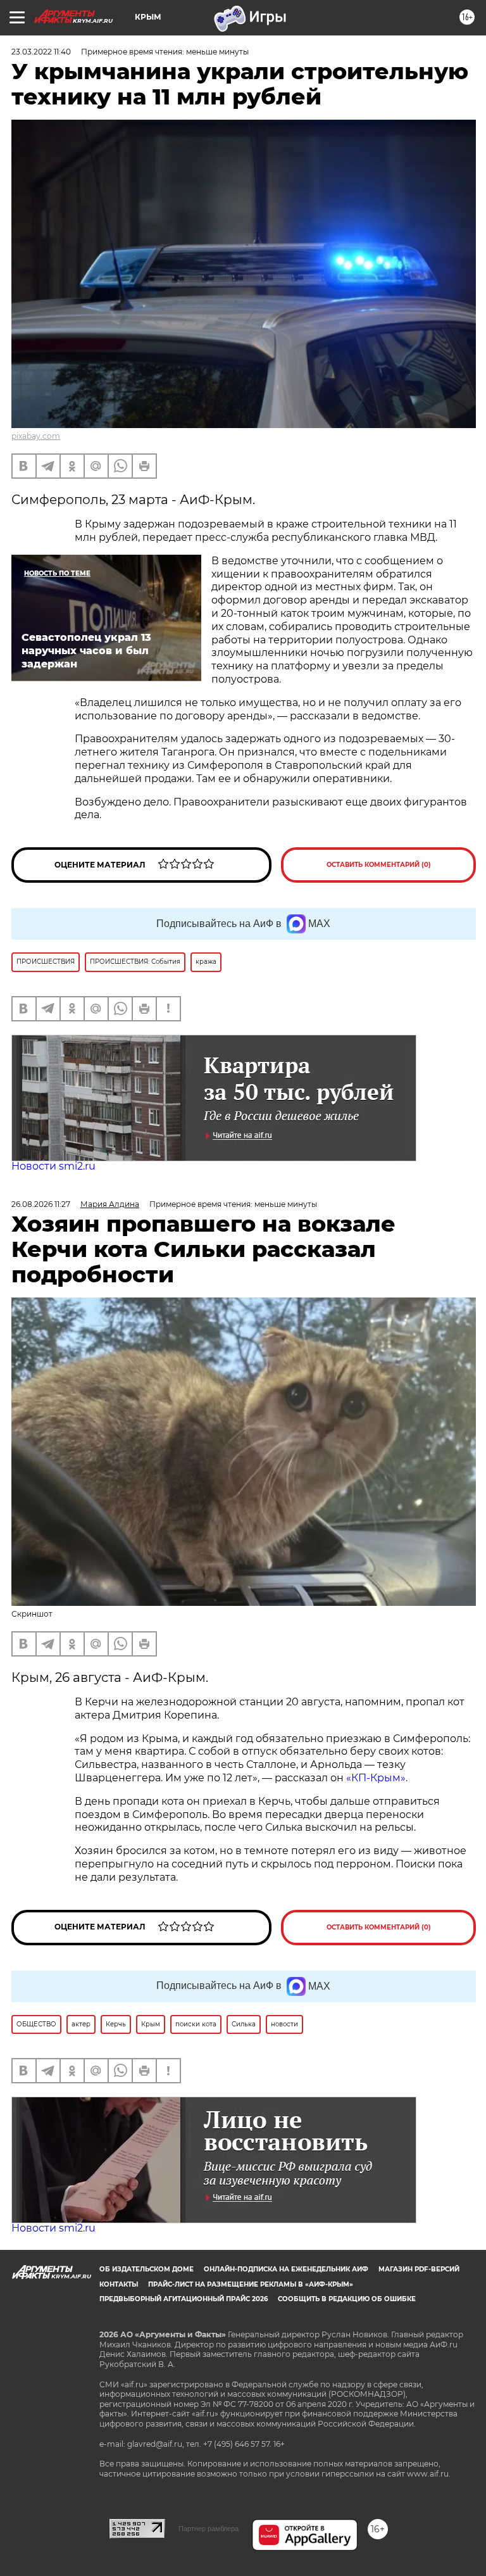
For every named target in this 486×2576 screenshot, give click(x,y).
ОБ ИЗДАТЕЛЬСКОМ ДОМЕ (146, 2269)
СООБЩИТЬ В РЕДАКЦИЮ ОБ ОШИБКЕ (347, 2299)
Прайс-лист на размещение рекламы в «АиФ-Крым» (251, 2284)
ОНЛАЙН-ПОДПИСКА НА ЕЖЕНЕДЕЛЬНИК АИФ (286, 2269)
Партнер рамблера (209, 2529)
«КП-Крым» (376, 1778)
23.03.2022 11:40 (41, 52)
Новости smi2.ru (53, 1166)
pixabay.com (36, 436)
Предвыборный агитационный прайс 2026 (184, 2299)
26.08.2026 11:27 (41, 1204)
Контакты (119, 2284)
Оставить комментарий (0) (379, 865)
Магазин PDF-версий (419, 2269)
